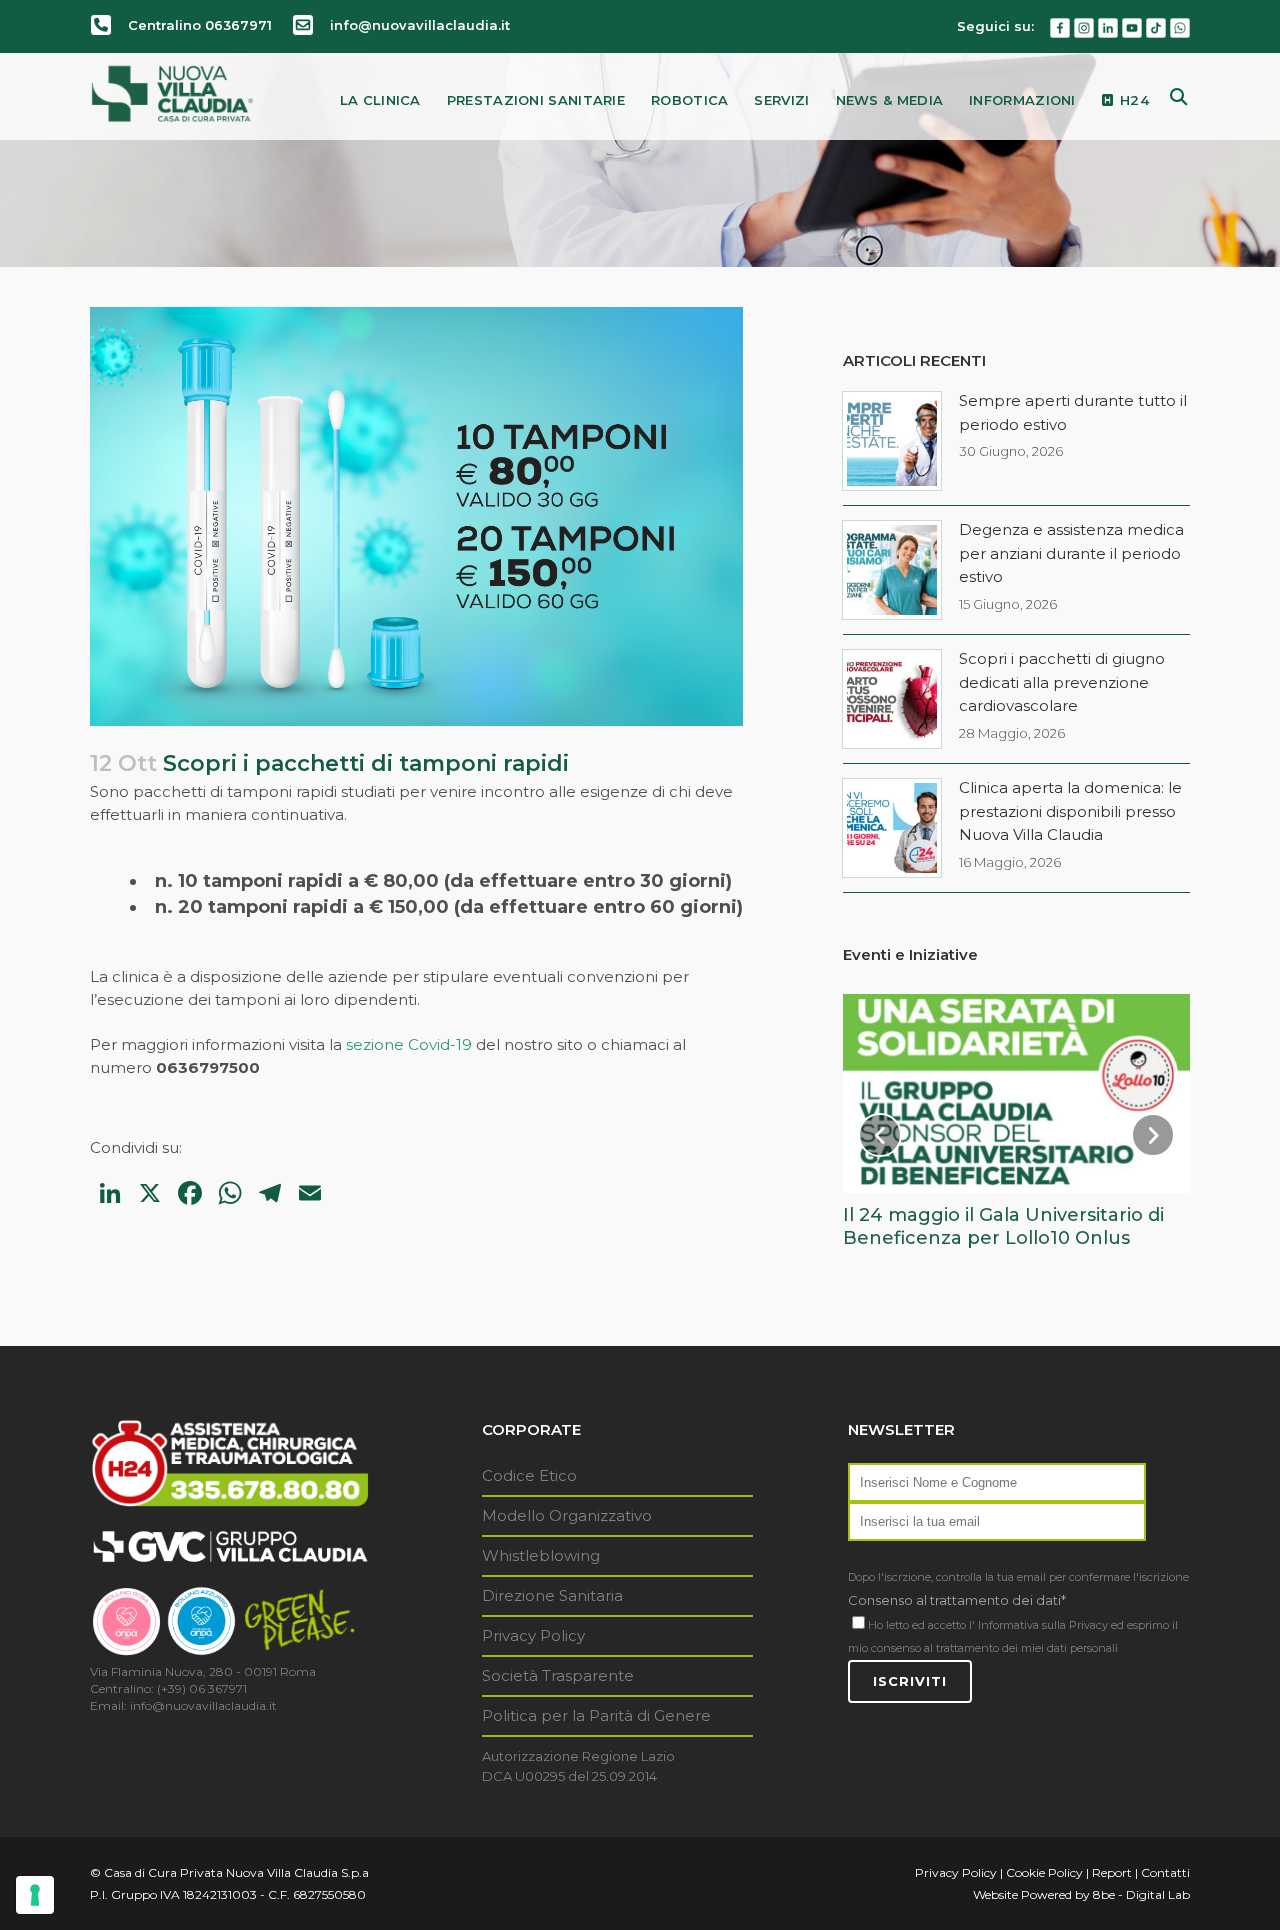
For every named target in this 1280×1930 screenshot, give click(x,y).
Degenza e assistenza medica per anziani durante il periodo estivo (1071, 553)
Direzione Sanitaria (552, 1595)
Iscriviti (910, 1681)
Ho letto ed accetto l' (921, 1625)
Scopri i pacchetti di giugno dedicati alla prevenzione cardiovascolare (1062, 682)
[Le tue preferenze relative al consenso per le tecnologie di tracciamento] (35, 1895)
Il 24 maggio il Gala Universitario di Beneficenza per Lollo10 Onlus (1003, 1226)
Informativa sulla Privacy (1043, 1625)
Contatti (1165, 1872)
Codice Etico (529, 1475)
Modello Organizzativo (567, 1515)
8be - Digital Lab (1141, 1894)
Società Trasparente (558, 1675)
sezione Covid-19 (409, 1044)
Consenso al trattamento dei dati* (957, 1600)
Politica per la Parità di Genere (596, 1715)
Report (1112, 1872)
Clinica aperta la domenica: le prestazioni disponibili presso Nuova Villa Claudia (1070, 811)
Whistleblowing (541, 1555)
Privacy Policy (533, 1635)
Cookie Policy (1044, 1872)
